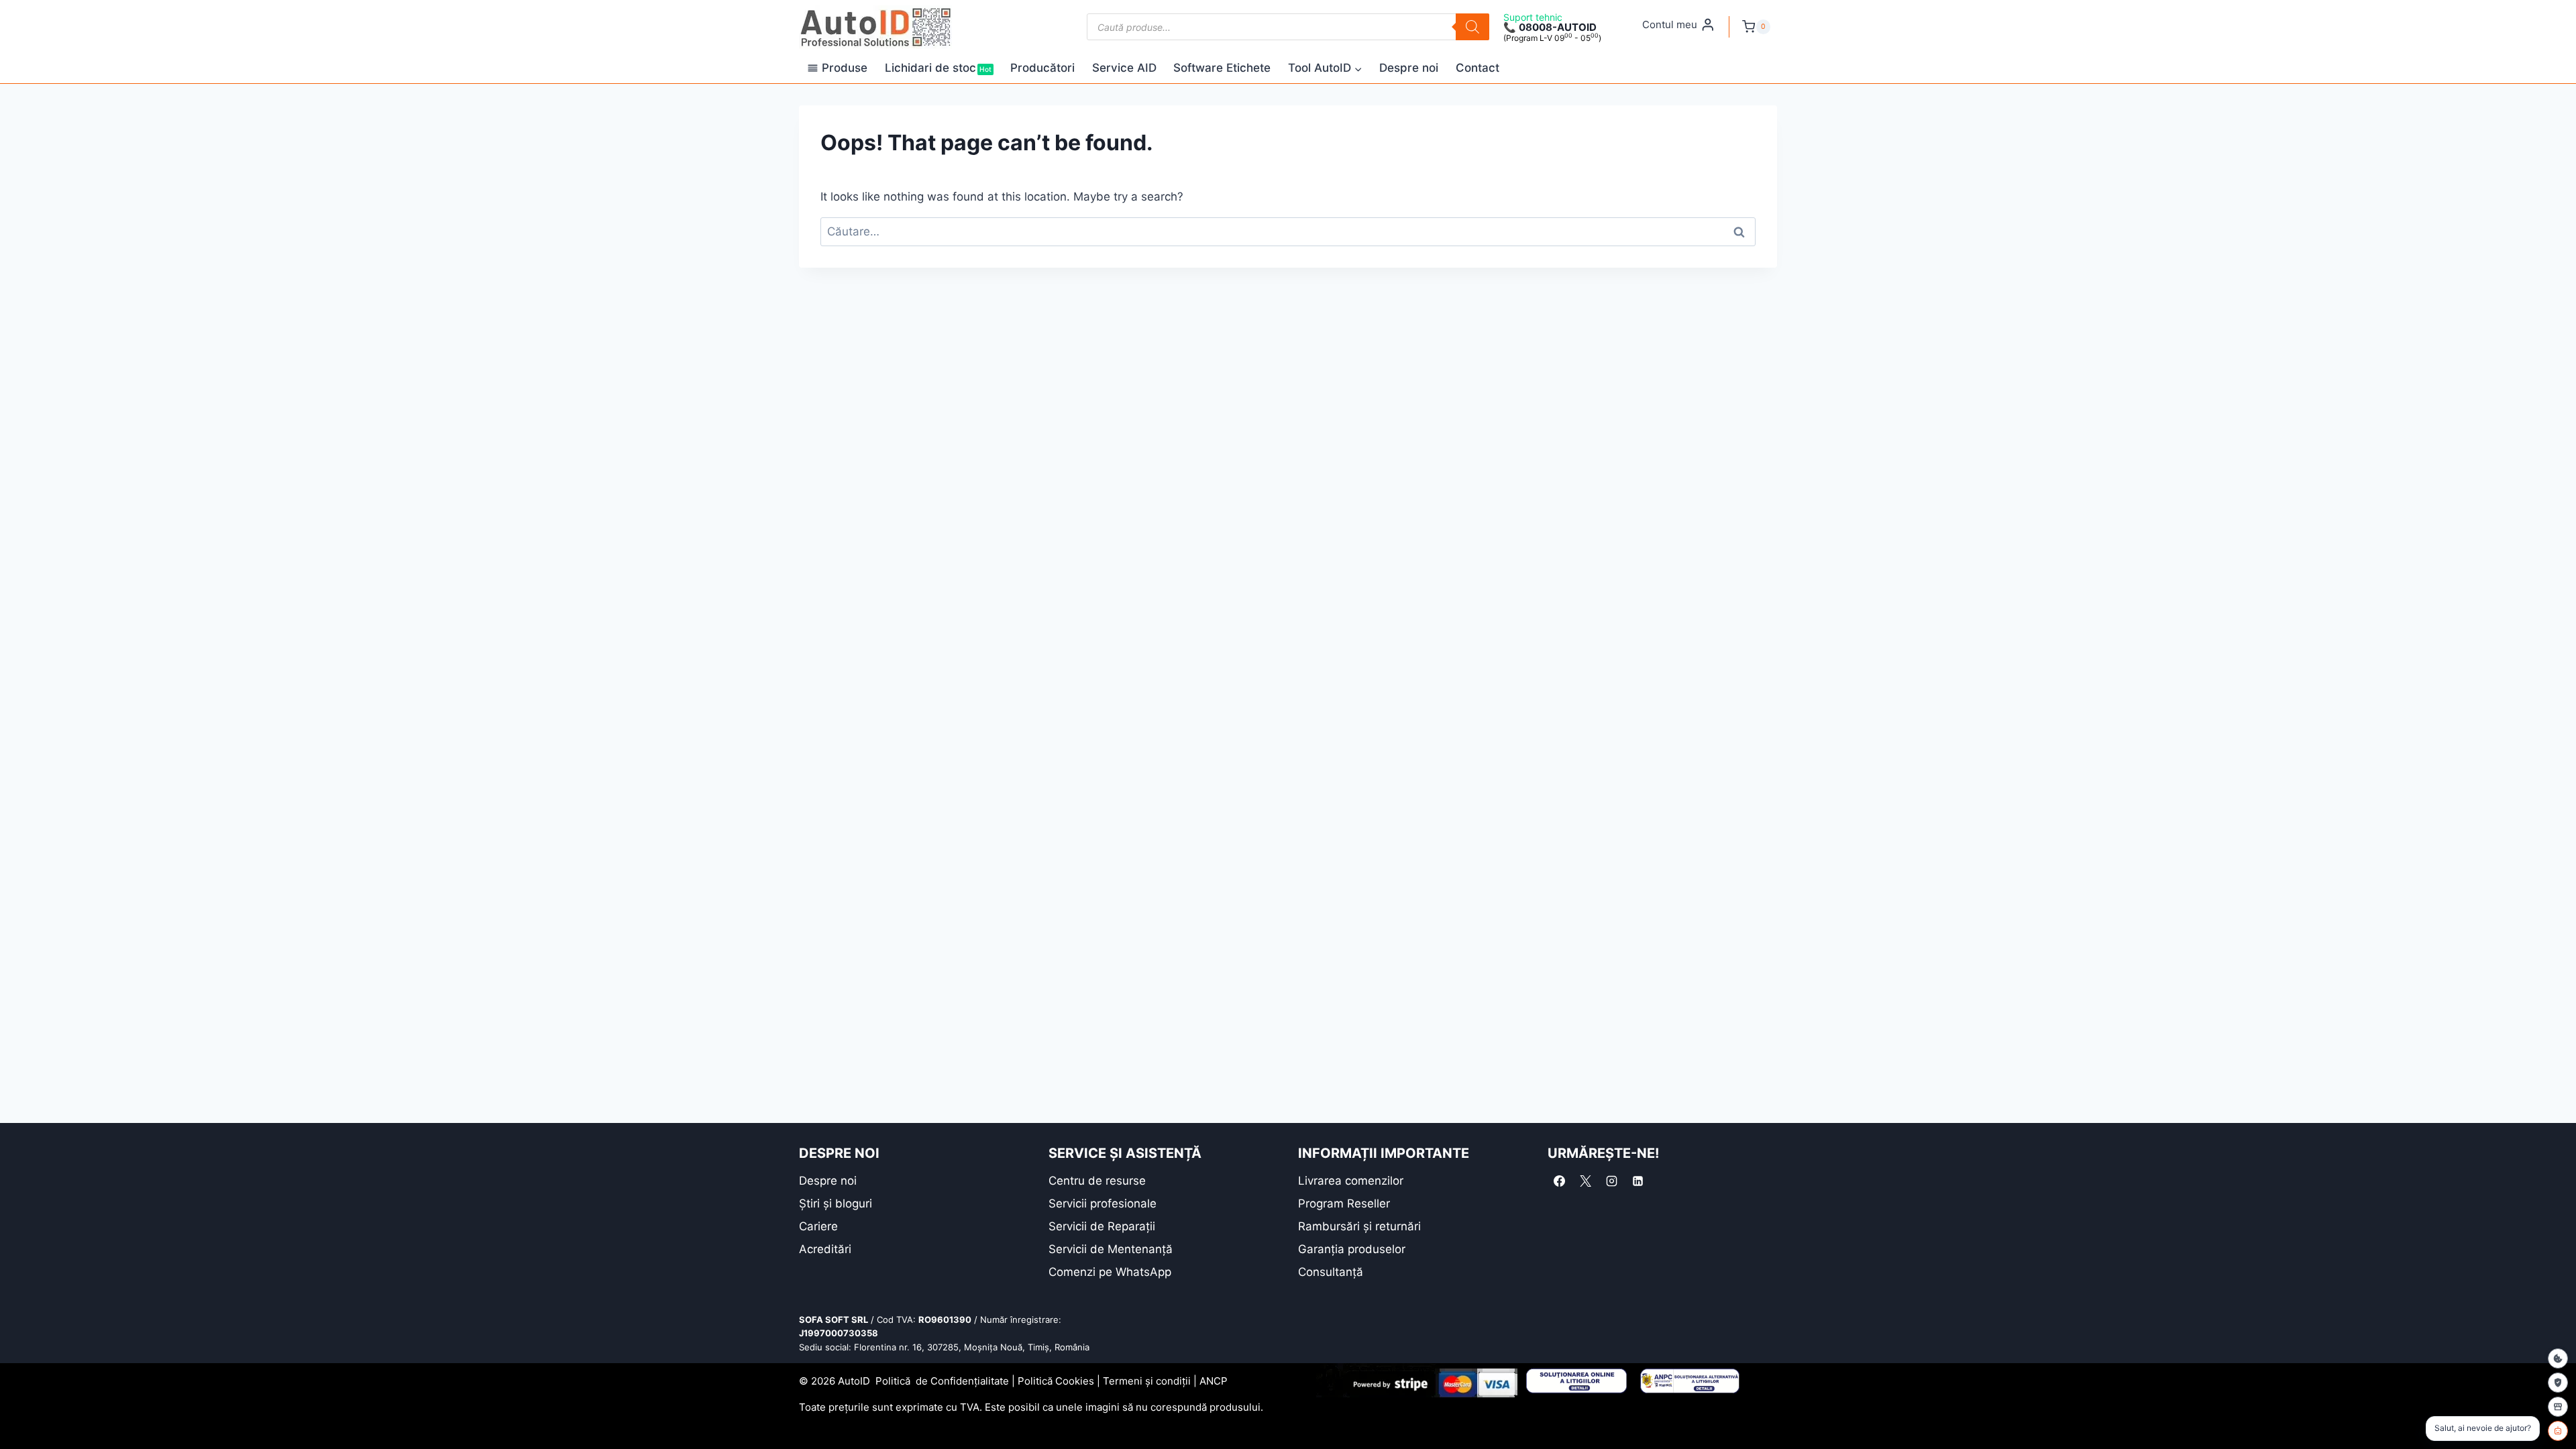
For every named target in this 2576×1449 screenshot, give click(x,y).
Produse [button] (845, 68)
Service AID (1124, 68)
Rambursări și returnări (1359, 1226)
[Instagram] (1611, 1181)
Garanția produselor (1352, 1249)
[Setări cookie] (2558, 1358)
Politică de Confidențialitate (942, 1381)
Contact (1478, 68)
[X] (1585, 1181)
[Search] (1472, 27)
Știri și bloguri (836, 1203)
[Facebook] (1559, 1181)
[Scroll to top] (20, 1415)
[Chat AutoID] (2558, 1431)
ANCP (1214, 1381)
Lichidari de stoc (938, 68)
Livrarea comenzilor (1351, 1181)
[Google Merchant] (2558, 1407)
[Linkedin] (1638, 1181)
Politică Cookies (1056, 1381)
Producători (1042, 68)
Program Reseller (1344, 1203)
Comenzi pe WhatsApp (1110, 1272)
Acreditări (825, 1249)
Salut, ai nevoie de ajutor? (2483, 1428)
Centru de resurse (1097, 1181)
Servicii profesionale (1103, 1203)
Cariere (818, 1226)
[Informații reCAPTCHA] (2558, 1383)
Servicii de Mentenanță (1111, 1249)
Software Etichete (1222, 68)
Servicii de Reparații (1102, 1226)
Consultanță (1331, 1272)
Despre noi (1409, 68)
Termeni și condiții (1147, 1381)
